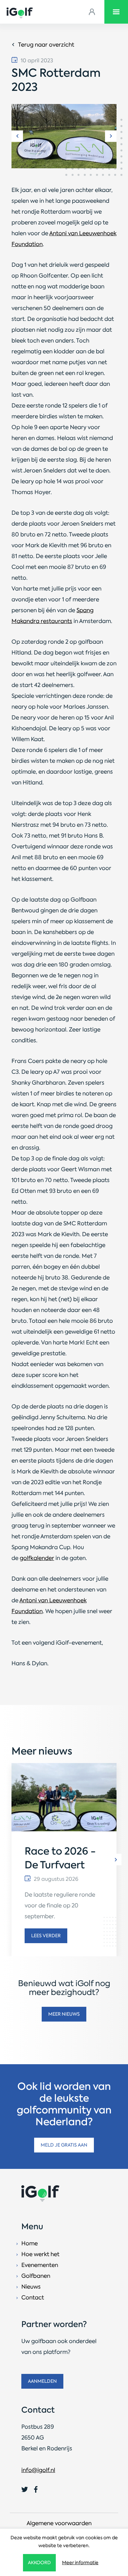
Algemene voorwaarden (59, 2523)
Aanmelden (42, 2381)
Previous (17, 136)
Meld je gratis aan (64, 2145)
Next (111, 136)
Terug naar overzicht (46, 45)
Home (30, 2243)
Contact (33, 2297)
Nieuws (31, 2287)
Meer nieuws (64, 2014)
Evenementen (40, 2265)
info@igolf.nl (38, 2470)
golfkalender (37, 1558)
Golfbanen (36, 2276)
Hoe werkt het (40, 2254)
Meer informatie (80, 2563)
